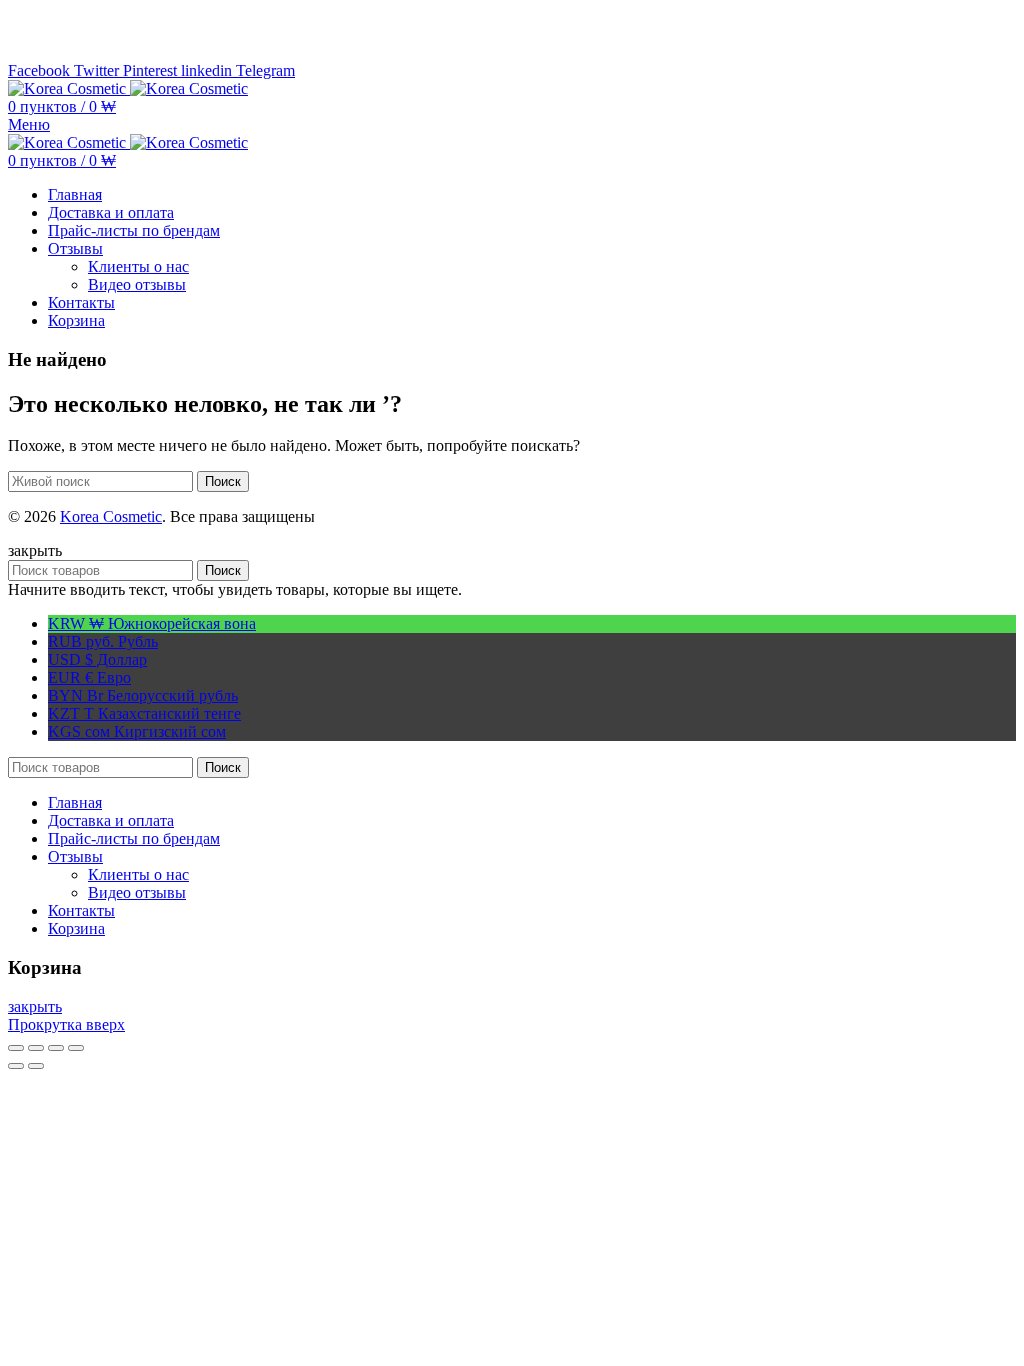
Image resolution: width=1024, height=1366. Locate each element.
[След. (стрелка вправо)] (36, 1066)
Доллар (97, 659)
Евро (89, 677)
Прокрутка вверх (66, 1024)
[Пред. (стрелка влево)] (16, 1066)
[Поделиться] (36, 1048)
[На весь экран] (56, 1048)
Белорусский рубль (143, 695)
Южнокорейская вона (152, 623)
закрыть (35, 1006)
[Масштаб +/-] (76, 1048)
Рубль (103, 641)
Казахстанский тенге (144, 713)
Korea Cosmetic (111, 516)
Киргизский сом (137, 731)
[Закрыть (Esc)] (16, 1048)
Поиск (223, 481)
